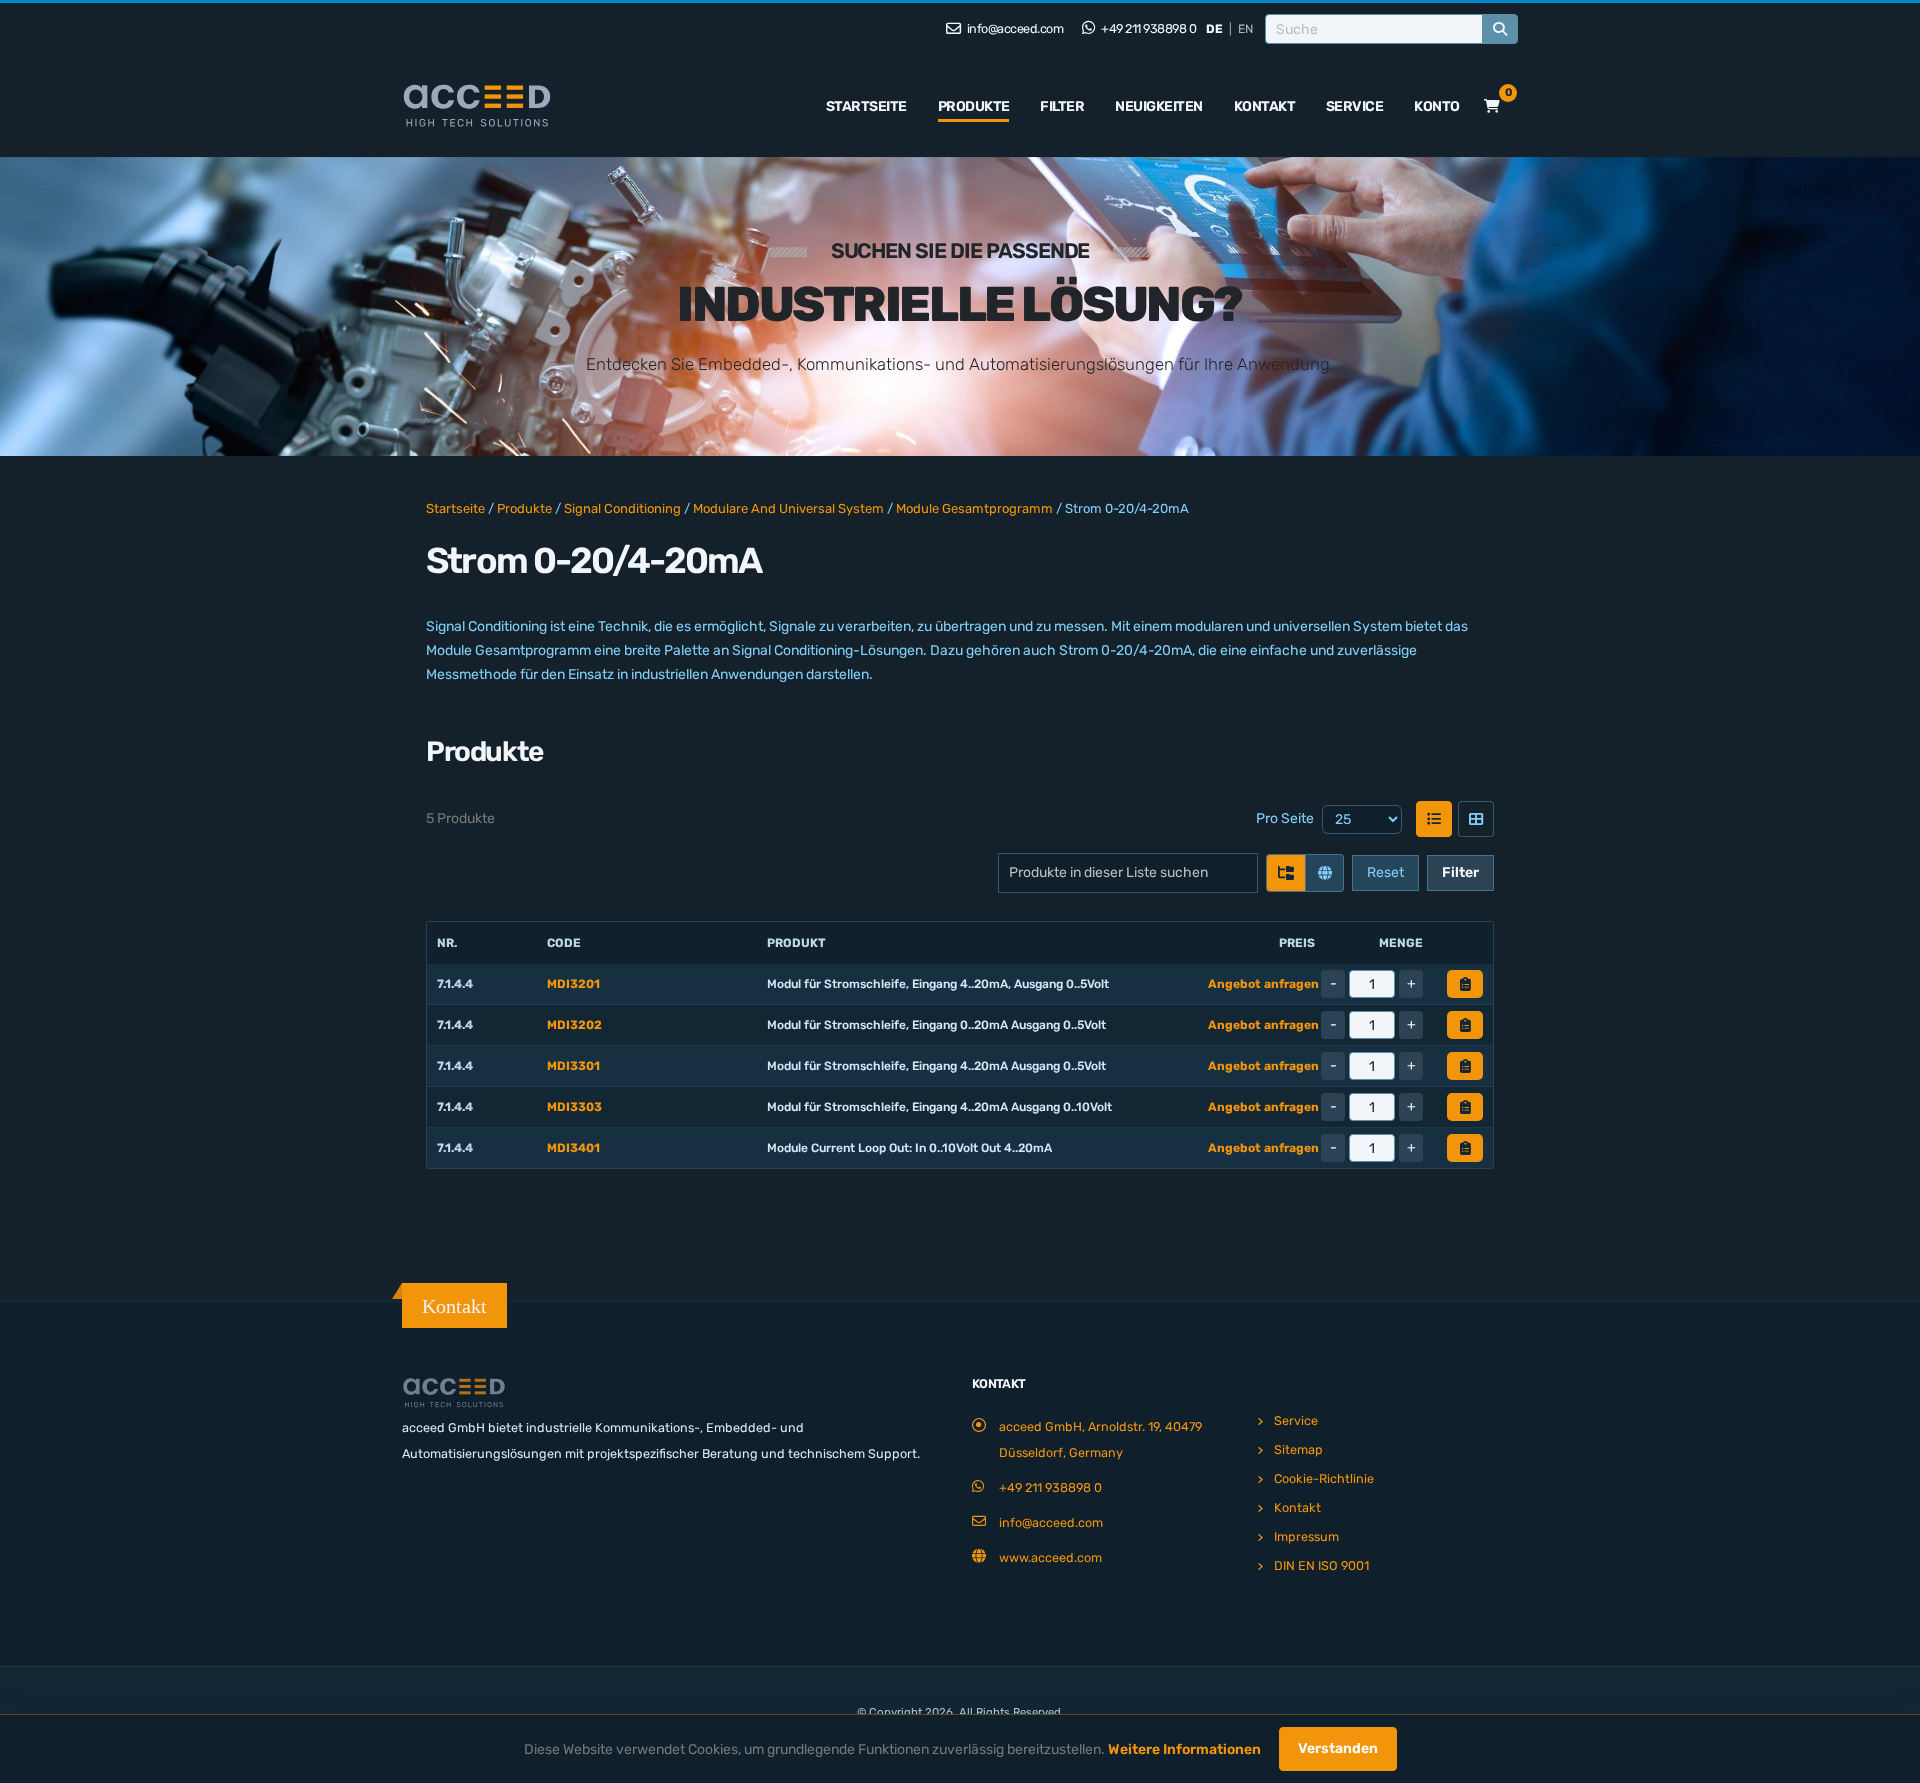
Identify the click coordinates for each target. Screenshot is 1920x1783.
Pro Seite (1285, 818)
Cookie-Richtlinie (1324, 1478)
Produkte (974, 106)
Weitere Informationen (1184, 1749)
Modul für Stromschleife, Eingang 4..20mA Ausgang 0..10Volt (939, 1107)
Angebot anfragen (1263, 984)
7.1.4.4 (455, 984)
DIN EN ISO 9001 (1321, 1565)
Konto (1437, 106)
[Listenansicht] (1434, 819)
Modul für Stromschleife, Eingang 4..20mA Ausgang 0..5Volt (936, 1066)
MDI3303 (574, 1107)
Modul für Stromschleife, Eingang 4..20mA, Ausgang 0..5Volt (938, 984)
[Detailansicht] (1476, 819)
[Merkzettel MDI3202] (1465, 1025)
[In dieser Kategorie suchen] (1286, 873)
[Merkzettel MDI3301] (1465, 1066)
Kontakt (1265, 106)
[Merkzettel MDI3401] (1465, 1148)
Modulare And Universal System (788, 508)
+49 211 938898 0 (1148, 28)
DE (1214, 29)
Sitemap (1298, 1449)
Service (1355, 106)
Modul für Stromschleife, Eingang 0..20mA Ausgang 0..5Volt (936, 1025)
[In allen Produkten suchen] (1324, 873)
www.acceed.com (1050, 1557)
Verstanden (1338, 1748)
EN (1245, 29)
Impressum (1306, 1536)
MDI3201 (573, 984)
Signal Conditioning (622, 508)
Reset (1385, 872)
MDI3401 (573, 1148)
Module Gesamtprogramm (974, 508)
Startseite (866, 106)
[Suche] (1500, 29)
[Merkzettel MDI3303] (1465, 1107)
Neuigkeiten (1159, 106)
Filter (1062, 106)
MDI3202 (574, 1025)
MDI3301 (573, 1066)
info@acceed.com (1013, 28)
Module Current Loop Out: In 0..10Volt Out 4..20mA (909, 1148)
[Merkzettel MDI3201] (1465, 984)
